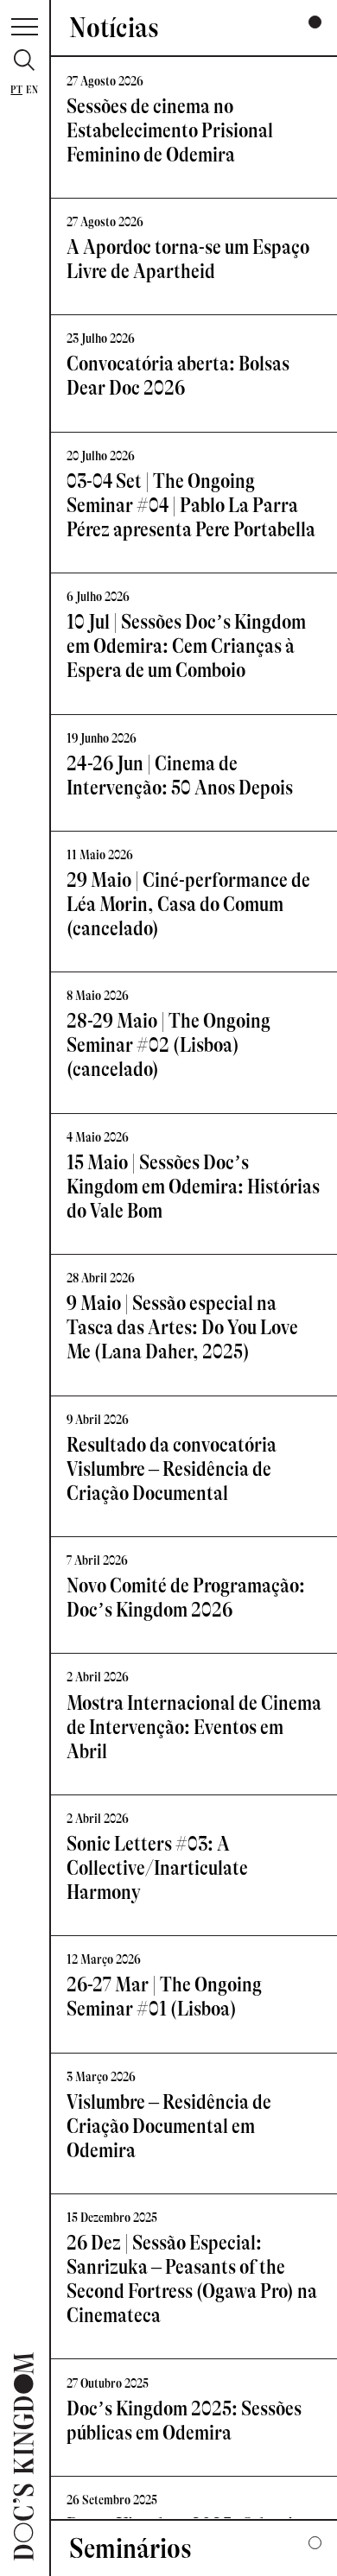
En (32, 90)
